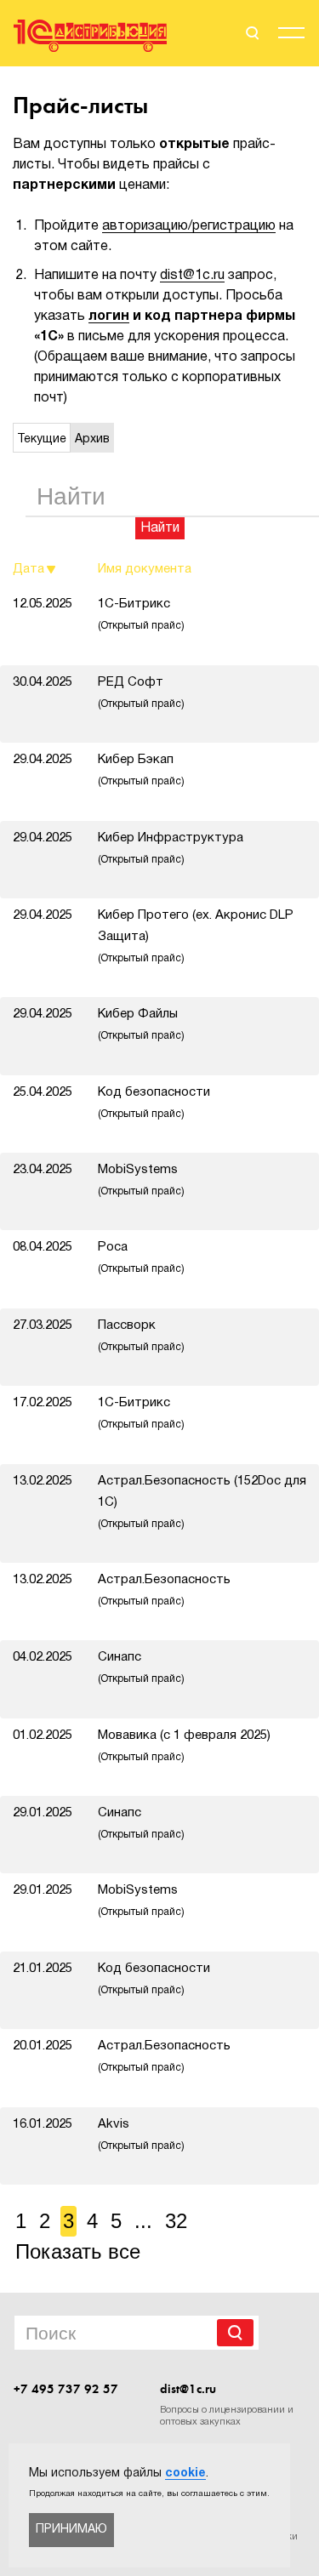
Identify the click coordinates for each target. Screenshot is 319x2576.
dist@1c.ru (192, 276)
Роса (141, 1257)
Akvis (141, 2134)
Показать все (78, 2251)
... (143, 2221)
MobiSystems (141, 1180)
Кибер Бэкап (141, 770)
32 (176, 2221)
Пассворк (141, 1336)
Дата (28, 569)
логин (109, 316)
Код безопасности (154, 1103)
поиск (251, 33)
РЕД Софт (141, 692)
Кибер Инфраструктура (171, 848)
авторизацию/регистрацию (189, 226)
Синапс (141, 1667)
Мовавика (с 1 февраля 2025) (184, 1746)
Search (235, 2333)
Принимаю (71, 2530)
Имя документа (145, 569)
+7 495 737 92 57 (66, 2389)
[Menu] (291, 36)
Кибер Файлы (141, 1024)
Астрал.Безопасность (164, 1590)
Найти (160, 528)
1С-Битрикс (141, 614)
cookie (185, 2473)
